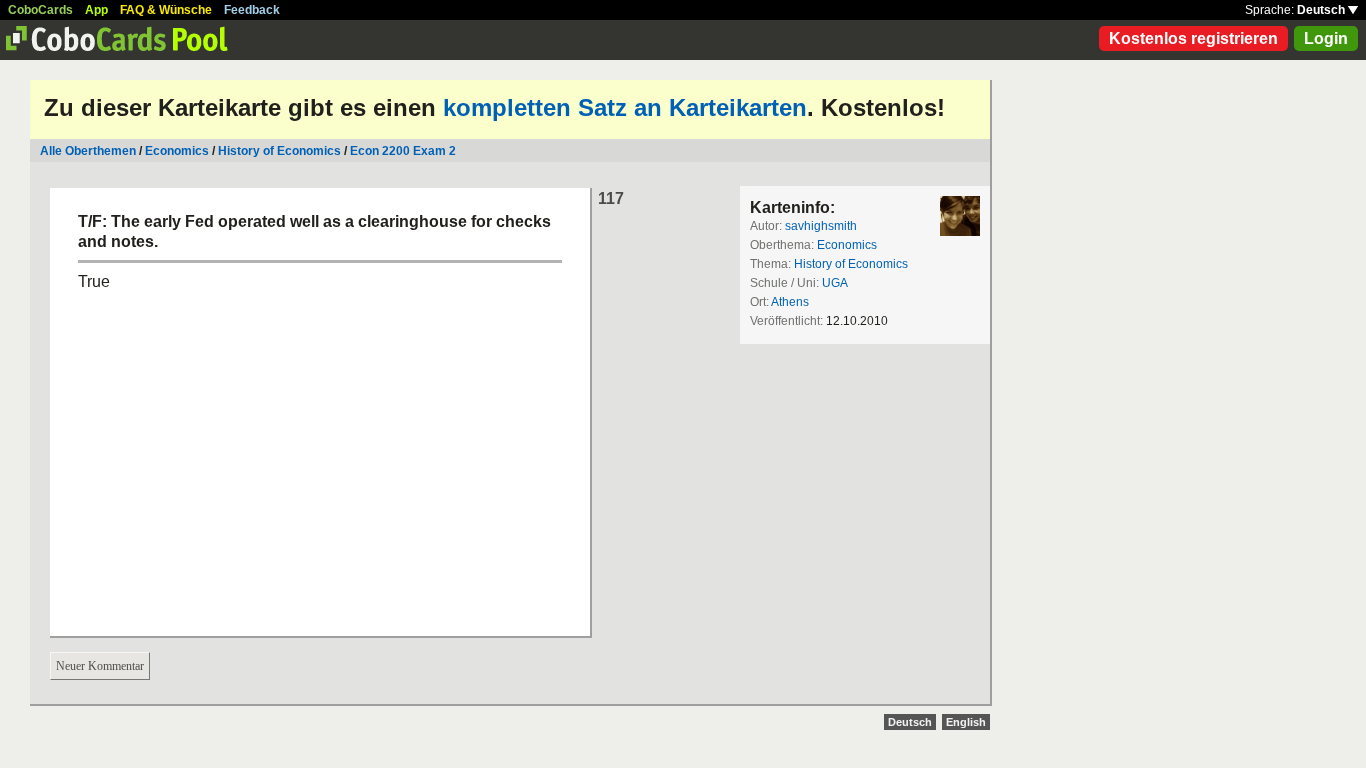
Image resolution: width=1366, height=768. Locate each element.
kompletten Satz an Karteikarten (625, 107)
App (96, 10)
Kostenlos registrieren (1193, 38)
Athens (790, 302)
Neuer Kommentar (100, 666)
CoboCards (40, 10)
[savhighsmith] (960, 216)
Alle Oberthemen (88, 151)
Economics (177, 151)
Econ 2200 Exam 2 (403, 151)
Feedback (252, 10)
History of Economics (279, 151)
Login (1326, 38)
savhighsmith (821, 226)
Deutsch (1322, 10)
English (966, 722)
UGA (835, 283)
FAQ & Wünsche (166, 10)
